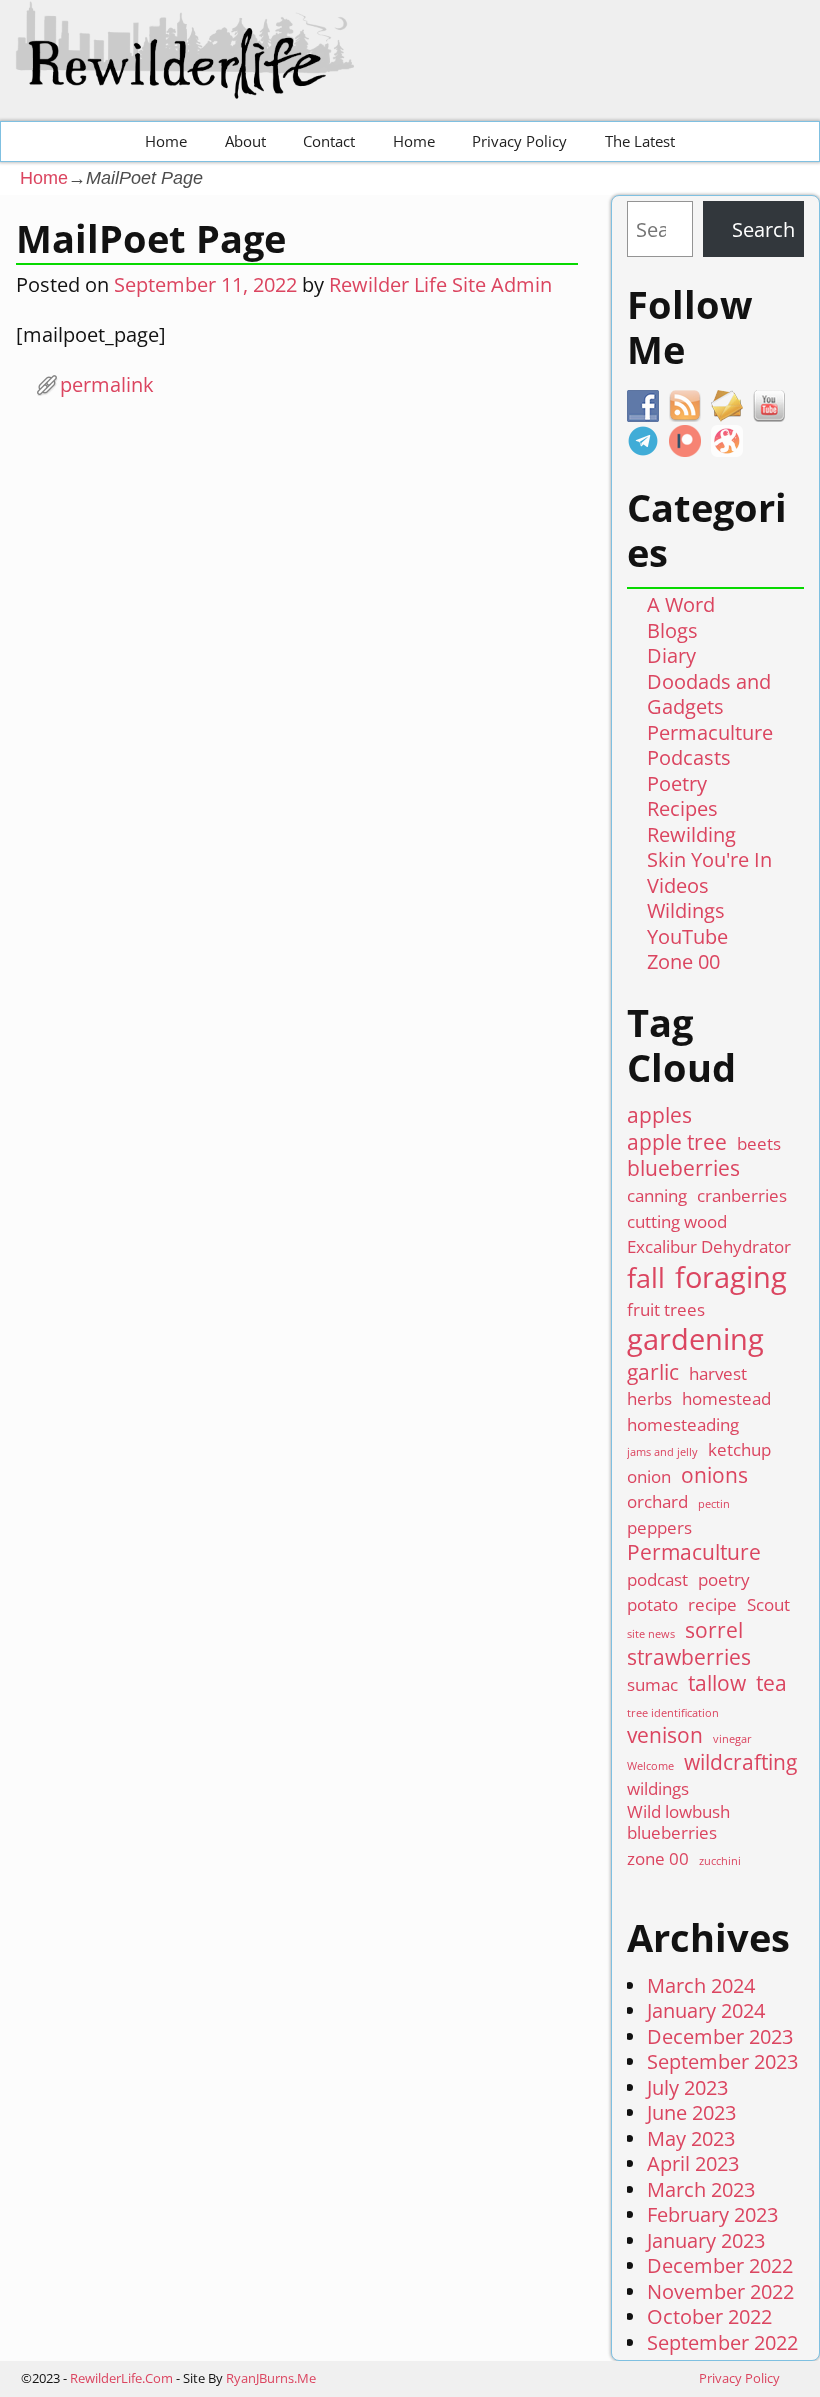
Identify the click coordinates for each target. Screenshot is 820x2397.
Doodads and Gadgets (709, 694)
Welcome (650, 1766)
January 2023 (706, 2240)
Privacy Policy (519, 141)
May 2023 (691, 2138)
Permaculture (710, 732)
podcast (657, 1579)
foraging (731, 1277)
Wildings (686, 910)
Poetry (677, 783)
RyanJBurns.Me (271, 2378)
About (245, 141)
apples (659, 1115)
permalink (107, 384)
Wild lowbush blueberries (678, 1822)
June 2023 (691, 2112)
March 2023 (701, 2189)
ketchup (739, 1449)
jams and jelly (662, 1452)
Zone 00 (683, 961)
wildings (658, 1788)
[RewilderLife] (188, 82)
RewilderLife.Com (121, 2378)
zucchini (720, 1861)
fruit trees (666, 1309)
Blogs (672, 630)
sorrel (714, 1630)
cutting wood (677, 1221)
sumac (652, 1684)
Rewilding (691, 834)
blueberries (683, 1168)
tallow (717, 1683)
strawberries (689, 1657)
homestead (726, 1398)
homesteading (683, 1424)
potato (652, 1604)
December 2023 (720, 2036)
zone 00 (658, 1858)
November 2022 (720, 2291)
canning (657, 1195)
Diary (671, 655)
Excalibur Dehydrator (709, 1246)
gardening (695, 1339)
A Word (681, 604)
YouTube (687, 936)
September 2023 (722, 2061)
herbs (649, 1398)
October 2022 (709, 2316)
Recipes (682, 808)
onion (649, 1476)
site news (651, 1634)
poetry (724, 1579)
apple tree (677, 1142)
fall (646, 1278)
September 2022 (722, 2342)
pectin (714, 1504)
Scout (768, 1604)
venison (665, 1735)
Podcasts (689, 757)
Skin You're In (709, 859)
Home (166, 141)
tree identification (673, 1713)
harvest (718, 1373)
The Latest (640, 141)
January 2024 (706, 2010)
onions (714, 1475)
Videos (678, 885)
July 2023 (687, 2087)
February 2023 (712, 2214)
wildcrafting (740, 1762)
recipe (712, 1604)
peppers (659, 1527)
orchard (657, 1501)
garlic (653, 1372)
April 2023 (693, 2163)
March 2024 (701, 1985)
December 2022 (720, 2265)
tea (771, 1683)
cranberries (742, 1195)
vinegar (732, 1739)
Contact (329, 141)
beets (759, 1143)
